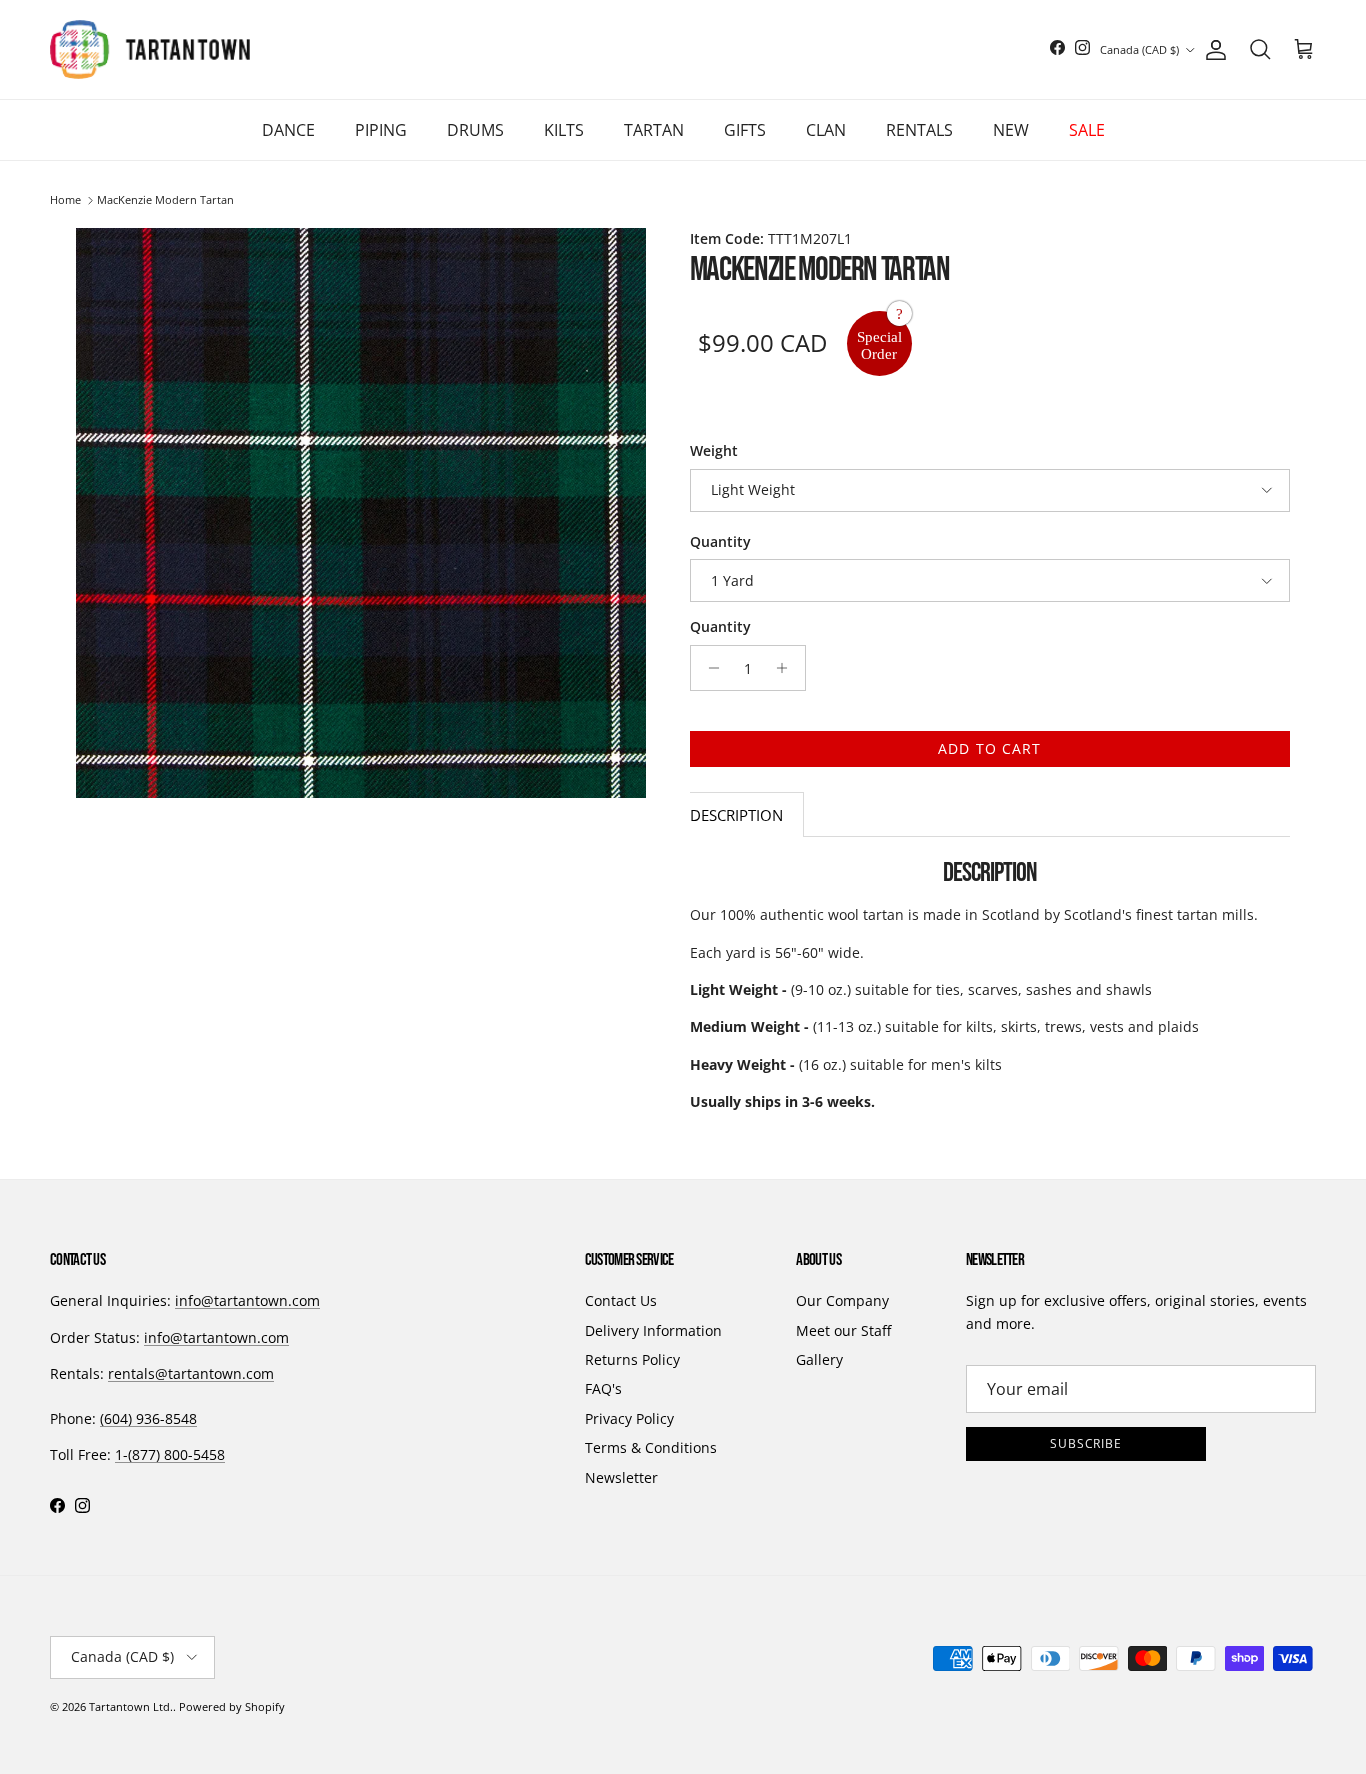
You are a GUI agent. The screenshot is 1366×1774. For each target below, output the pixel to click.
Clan (826, 130)
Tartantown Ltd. (131, 1706)
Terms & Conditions (651, 1447)
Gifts (745, 130)
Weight (714, 450)
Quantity (720, 541)
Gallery (819, 1359)
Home (65, 200)
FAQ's (603, 1388)
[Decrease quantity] (708, 668)
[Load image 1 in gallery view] (361, 513)
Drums (475, 130)
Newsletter (621, 1477)
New (1011, 130)
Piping (381, 130)
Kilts (564, 130)
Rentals (919, 130)
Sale (1087, 130)
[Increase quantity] (787, 668)
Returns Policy (632, 1359)
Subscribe (1086, 1443)
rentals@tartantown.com (191, 1373)
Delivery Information (653, 1330)
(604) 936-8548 (148, 1418)
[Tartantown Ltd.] (150, 49)
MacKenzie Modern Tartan (165, 200)
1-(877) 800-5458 (170, 1454)
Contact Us (621, 1300)
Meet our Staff (843, 1330)
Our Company (842, 1300)
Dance (288, 130)
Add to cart (989, 748)
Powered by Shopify (232, 1706)
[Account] (1212, 50)
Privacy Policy (629, 1418)
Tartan (654, 130)
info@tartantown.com (247, 1300)
